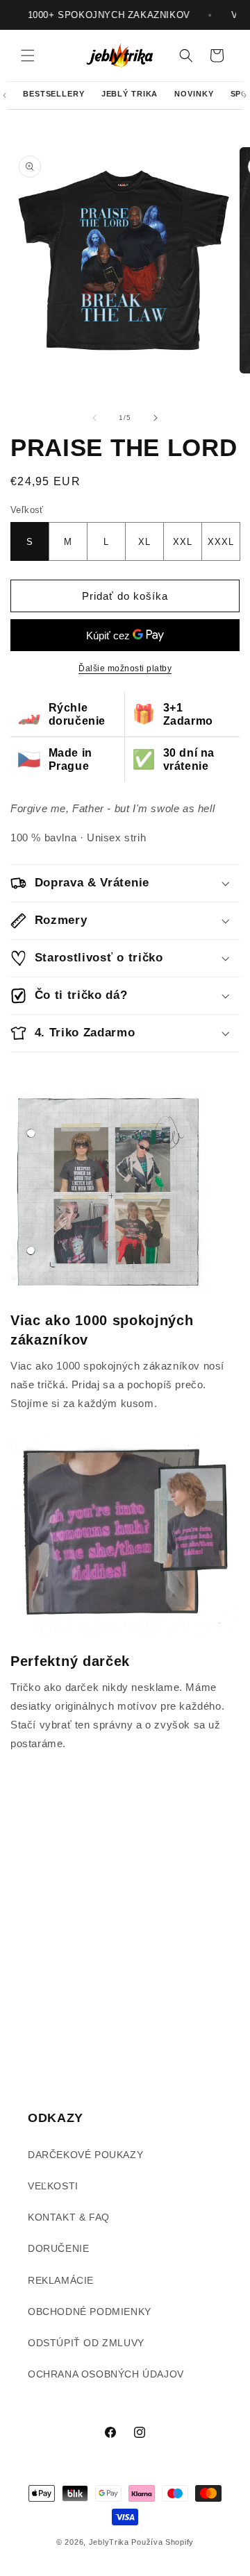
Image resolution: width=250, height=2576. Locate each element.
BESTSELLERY (54, 94)
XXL (183, 542)
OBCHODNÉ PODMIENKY (90, 2312)
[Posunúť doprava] (156, 418)
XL (144, 542)
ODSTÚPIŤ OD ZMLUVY (86, 2343)
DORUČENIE (58, 2248)
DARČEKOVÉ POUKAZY (85, 2155)
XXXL (221, 542)
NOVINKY (194, 94)
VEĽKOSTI (53, 2186)
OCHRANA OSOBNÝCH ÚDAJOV (106, 2374)
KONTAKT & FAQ (69, 2217)
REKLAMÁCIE (61, 2280)
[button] (28, 56)
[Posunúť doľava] (94, 418)
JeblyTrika (109, 2542)
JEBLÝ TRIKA (130, 94)
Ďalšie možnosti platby (125, 668)
